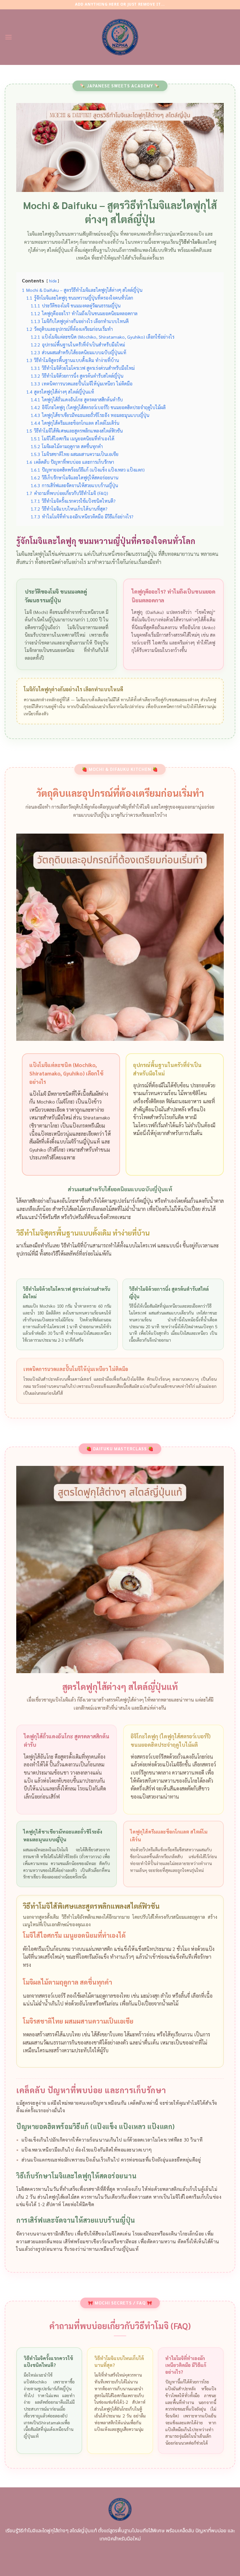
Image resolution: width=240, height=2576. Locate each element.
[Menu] (8, 37)
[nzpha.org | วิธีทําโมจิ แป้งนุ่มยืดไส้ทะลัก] (120, 37)
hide (53, 281)
